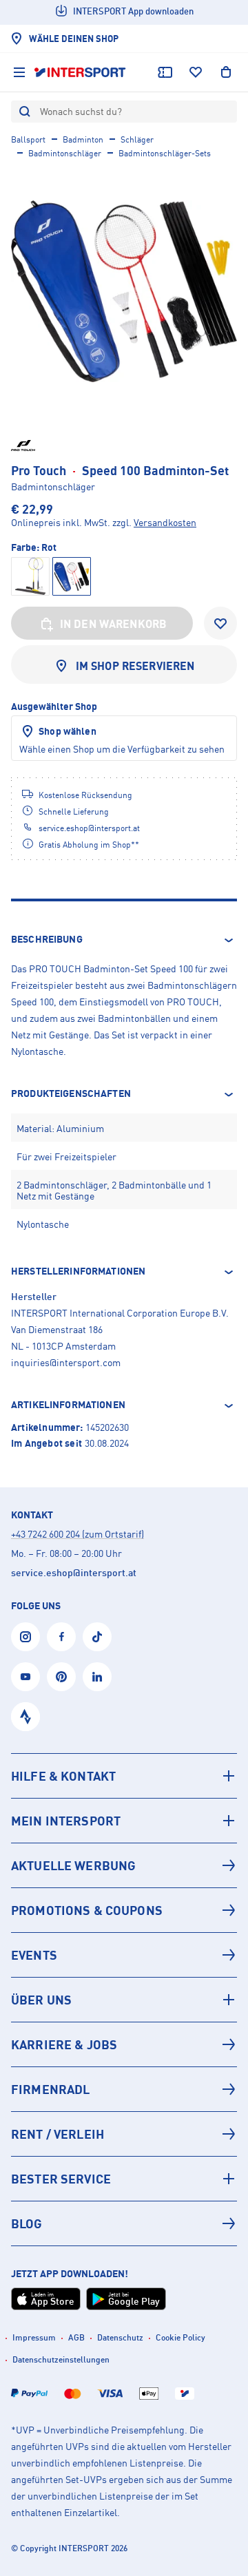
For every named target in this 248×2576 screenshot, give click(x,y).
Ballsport (28, 139)
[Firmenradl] (124, 2089)
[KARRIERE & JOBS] (124, 2044)
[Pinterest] (61, 1677)
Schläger (137, 139)
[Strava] (25, 1717)
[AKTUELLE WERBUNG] (124, 1865)
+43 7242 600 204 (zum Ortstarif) (77, 1534)
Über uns (41, 2000)
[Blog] (124, 2223)
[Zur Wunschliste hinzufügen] (220, 623)
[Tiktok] (97, 1637)
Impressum (34, 2337)
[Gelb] (30, 576)
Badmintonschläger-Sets (165, 153)
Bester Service (61, 2179)
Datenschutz (120, 2337)
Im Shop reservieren (135, 666)
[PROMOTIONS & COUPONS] (124, 1910)
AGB (76, 2337)
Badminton (83, 139)
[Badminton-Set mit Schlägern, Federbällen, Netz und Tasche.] (124, 291)
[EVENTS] (124, 1955)
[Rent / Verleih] (124, 2134)
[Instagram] (25, 1637)
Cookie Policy (180, 2337)
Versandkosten (165, 522)
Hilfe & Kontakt (63, 1776)
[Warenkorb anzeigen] (226, 72)
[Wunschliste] (196, 72)
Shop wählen (68, 731)
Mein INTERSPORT (66, 1821)
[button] (124, 940)
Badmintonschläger (65, 153)
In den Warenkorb (114, 624)
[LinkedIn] (97, 1677)
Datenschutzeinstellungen (61, 2359)
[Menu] (19, 72)
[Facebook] (61, 1637)
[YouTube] (25, 1677)
